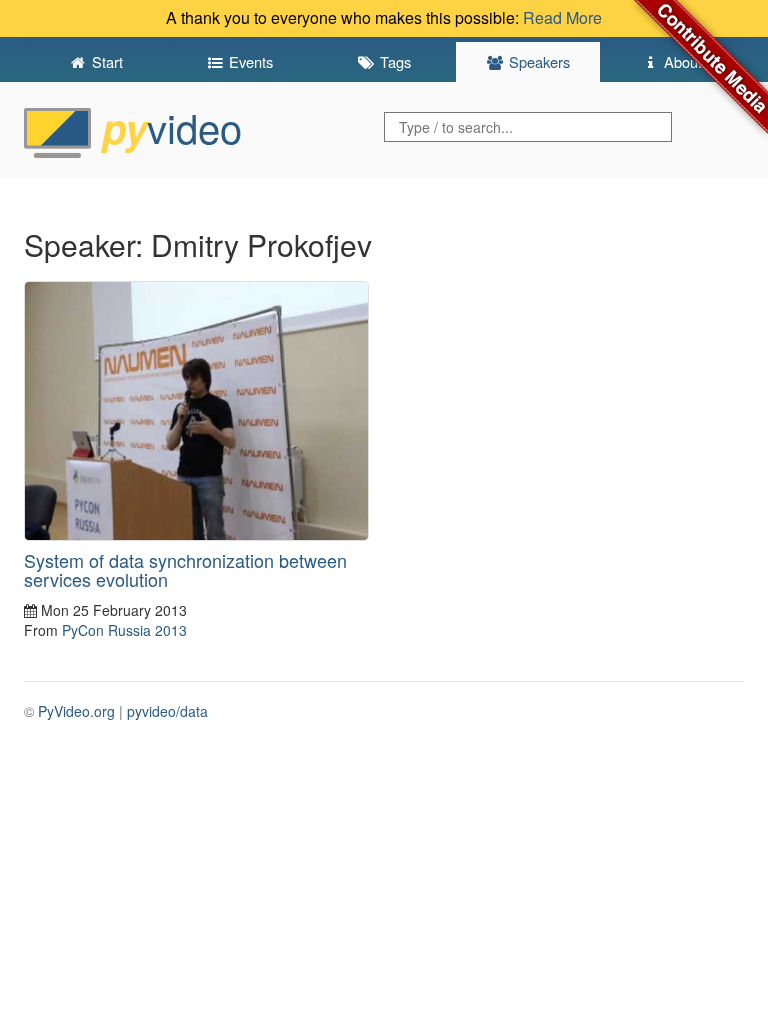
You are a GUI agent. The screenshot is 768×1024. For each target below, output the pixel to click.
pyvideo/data (167, 711)
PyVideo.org (76, 711)
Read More (562, 17)
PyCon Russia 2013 (124, 630)
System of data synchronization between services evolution (185, 570)
